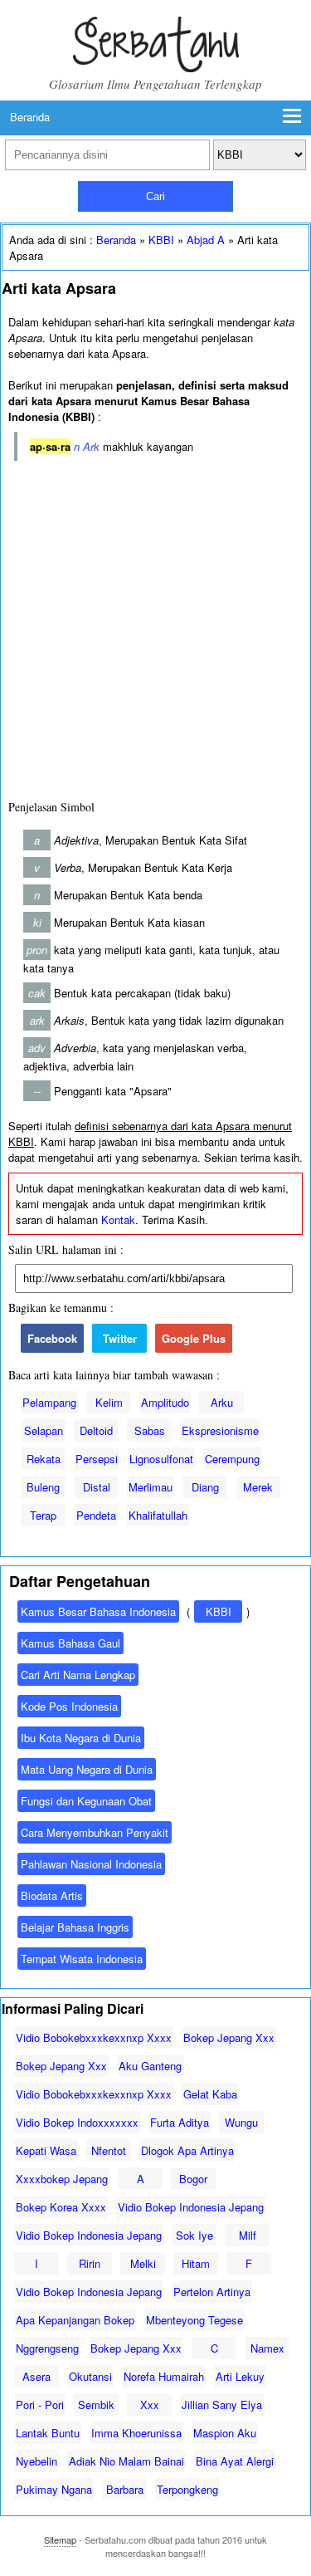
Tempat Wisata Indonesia (82, 1959)
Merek (258, 1487)
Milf (248, 2235)
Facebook (52, 1338)
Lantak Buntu (48, 2433)
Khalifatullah (158, 1515)
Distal (97, 1487)
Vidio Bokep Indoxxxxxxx (77, 2122)
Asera (36, 2376)
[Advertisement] (155, 627)
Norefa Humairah (164, 2376)
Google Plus (194, 1338)
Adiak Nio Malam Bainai (126, 2461)
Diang (205, 1487)
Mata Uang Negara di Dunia (87, 1769)
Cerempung (232, 1459)
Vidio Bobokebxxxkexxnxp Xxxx (94, 2037)
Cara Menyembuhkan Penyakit (95, 1832)
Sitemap (60, 2539)
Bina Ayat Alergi (235, 2461)
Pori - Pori (40, 2405)
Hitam (196, 2263)
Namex (267, 2348)
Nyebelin (36, 2461)
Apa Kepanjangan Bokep (75, 2320)
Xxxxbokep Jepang (62, 2179)
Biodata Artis (52, 1895)
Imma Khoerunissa (136, 2433)
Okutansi (90, 2376)
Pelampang (49, 1402)
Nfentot (109, 2150)
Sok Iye (194, 2235)
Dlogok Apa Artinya (187, 2150)
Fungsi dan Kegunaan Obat (86, 1801)
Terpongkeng (187, 2489)
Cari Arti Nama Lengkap (78, 1675)
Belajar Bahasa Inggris (75, 1927)
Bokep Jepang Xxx (229, 2037)
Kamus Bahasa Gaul (70, 1643)
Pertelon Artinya (212, 2292)
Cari (155, 196)
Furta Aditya (180, 2122)
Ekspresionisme (220, 1430)
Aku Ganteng (150, 2066)
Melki (143, 2263)
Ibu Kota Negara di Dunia (81, 1738)
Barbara (125, 2489)
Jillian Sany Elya (222, 2405)
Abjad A (206, 240)
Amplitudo (165, 1402)
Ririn (90, 2263)
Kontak (118, 1219)
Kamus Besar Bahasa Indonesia (98, 1611)
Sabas (150, 1430)
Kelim (109, 1402)
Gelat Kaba (210, 2094)
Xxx (150, 2405)
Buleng (43, 1487)
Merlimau (151, 1487)
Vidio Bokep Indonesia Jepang (191, 2207)
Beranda (30, 117)
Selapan (44, 1430)
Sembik (96, 2405)
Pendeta (96, 1515)
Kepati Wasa (46, 2150)
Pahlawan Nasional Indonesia (91, 1864)
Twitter (120, 1338)
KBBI (161, 240)
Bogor (193, 2179)
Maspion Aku (225, 2433)
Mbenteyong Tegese (194, 2320)
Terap (43, 1515)
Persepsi (97, 1459)
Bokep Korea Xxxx (61, 2207)
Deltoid (96, 1430)
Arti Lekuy (240, 2376)
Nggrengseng (47, 2348)
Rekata (44, 1459)
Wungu (241, 2122)
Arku (222, 1402)
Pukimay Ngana (54, 2489)
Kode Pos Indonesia (69, 1706)
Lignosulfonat (161, 1459)
